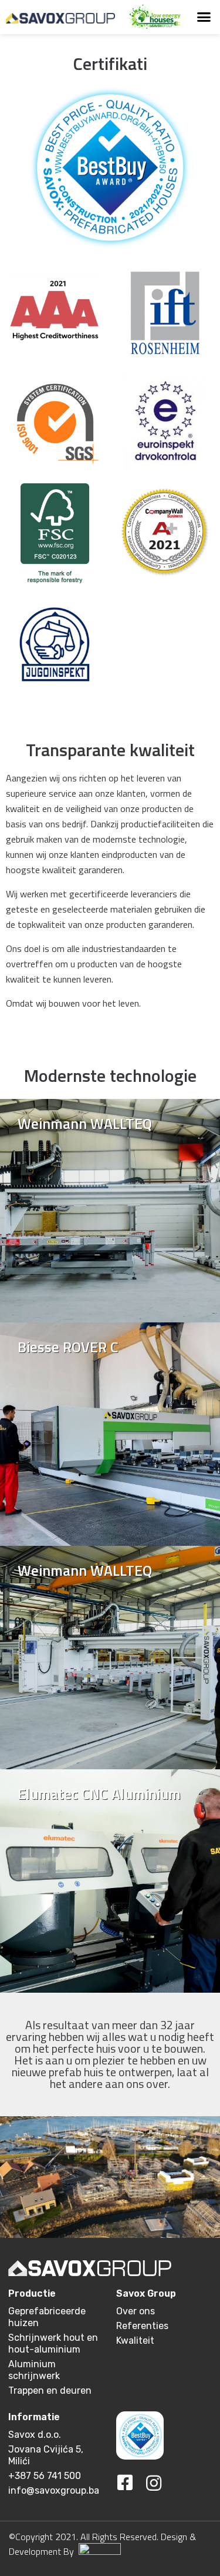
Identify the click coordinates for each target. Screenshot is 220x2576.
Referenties (142, 2326)
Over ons (136, 2311)
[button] (204, 17)
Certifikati (110, 64)
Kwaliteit (135, 2341)
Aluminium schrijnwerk (34, 2370)
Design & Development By (102, 2544)
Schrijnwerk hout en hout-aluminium (53, 2343)
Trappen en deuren (50, 2390)
